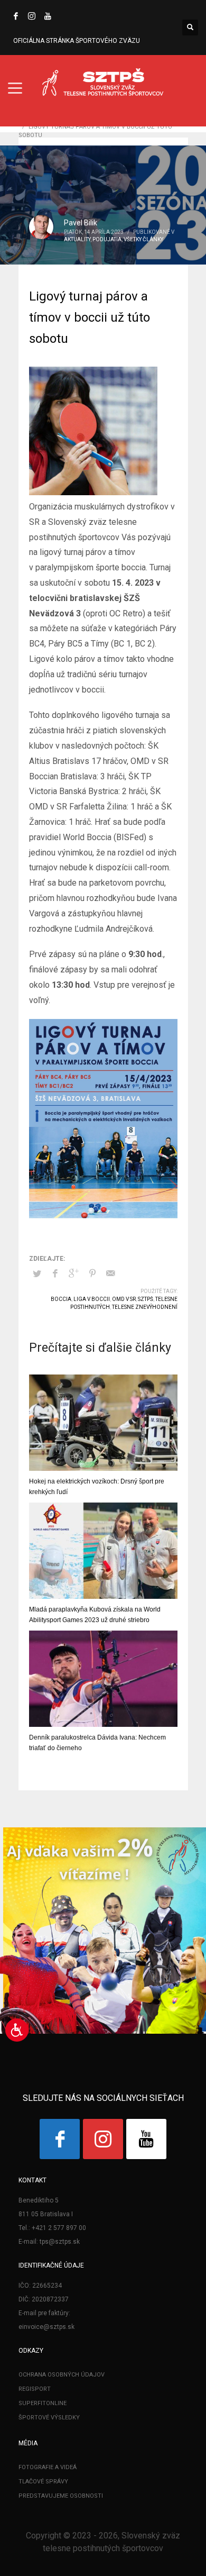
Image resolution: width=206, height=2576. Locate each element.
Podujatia (107, 239)
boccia (61, 1299)
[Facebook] (16, 16)
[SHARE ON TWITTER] (37, 1274)
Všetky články (143, 239)
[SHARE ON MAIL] (111, 1273)
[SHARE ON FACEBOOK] (55, 1273)
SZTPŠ (146, 1299)
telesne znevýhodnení (145, 1307)
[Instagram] (32, 16)
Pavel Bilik (81, 223)
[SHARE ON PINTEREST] (92, 1273)
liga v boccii (92, 1299)
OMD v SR (124, 1299)
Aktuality (77, 239)
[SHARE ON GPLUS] (74, 1273)
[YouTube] (48, 16)
